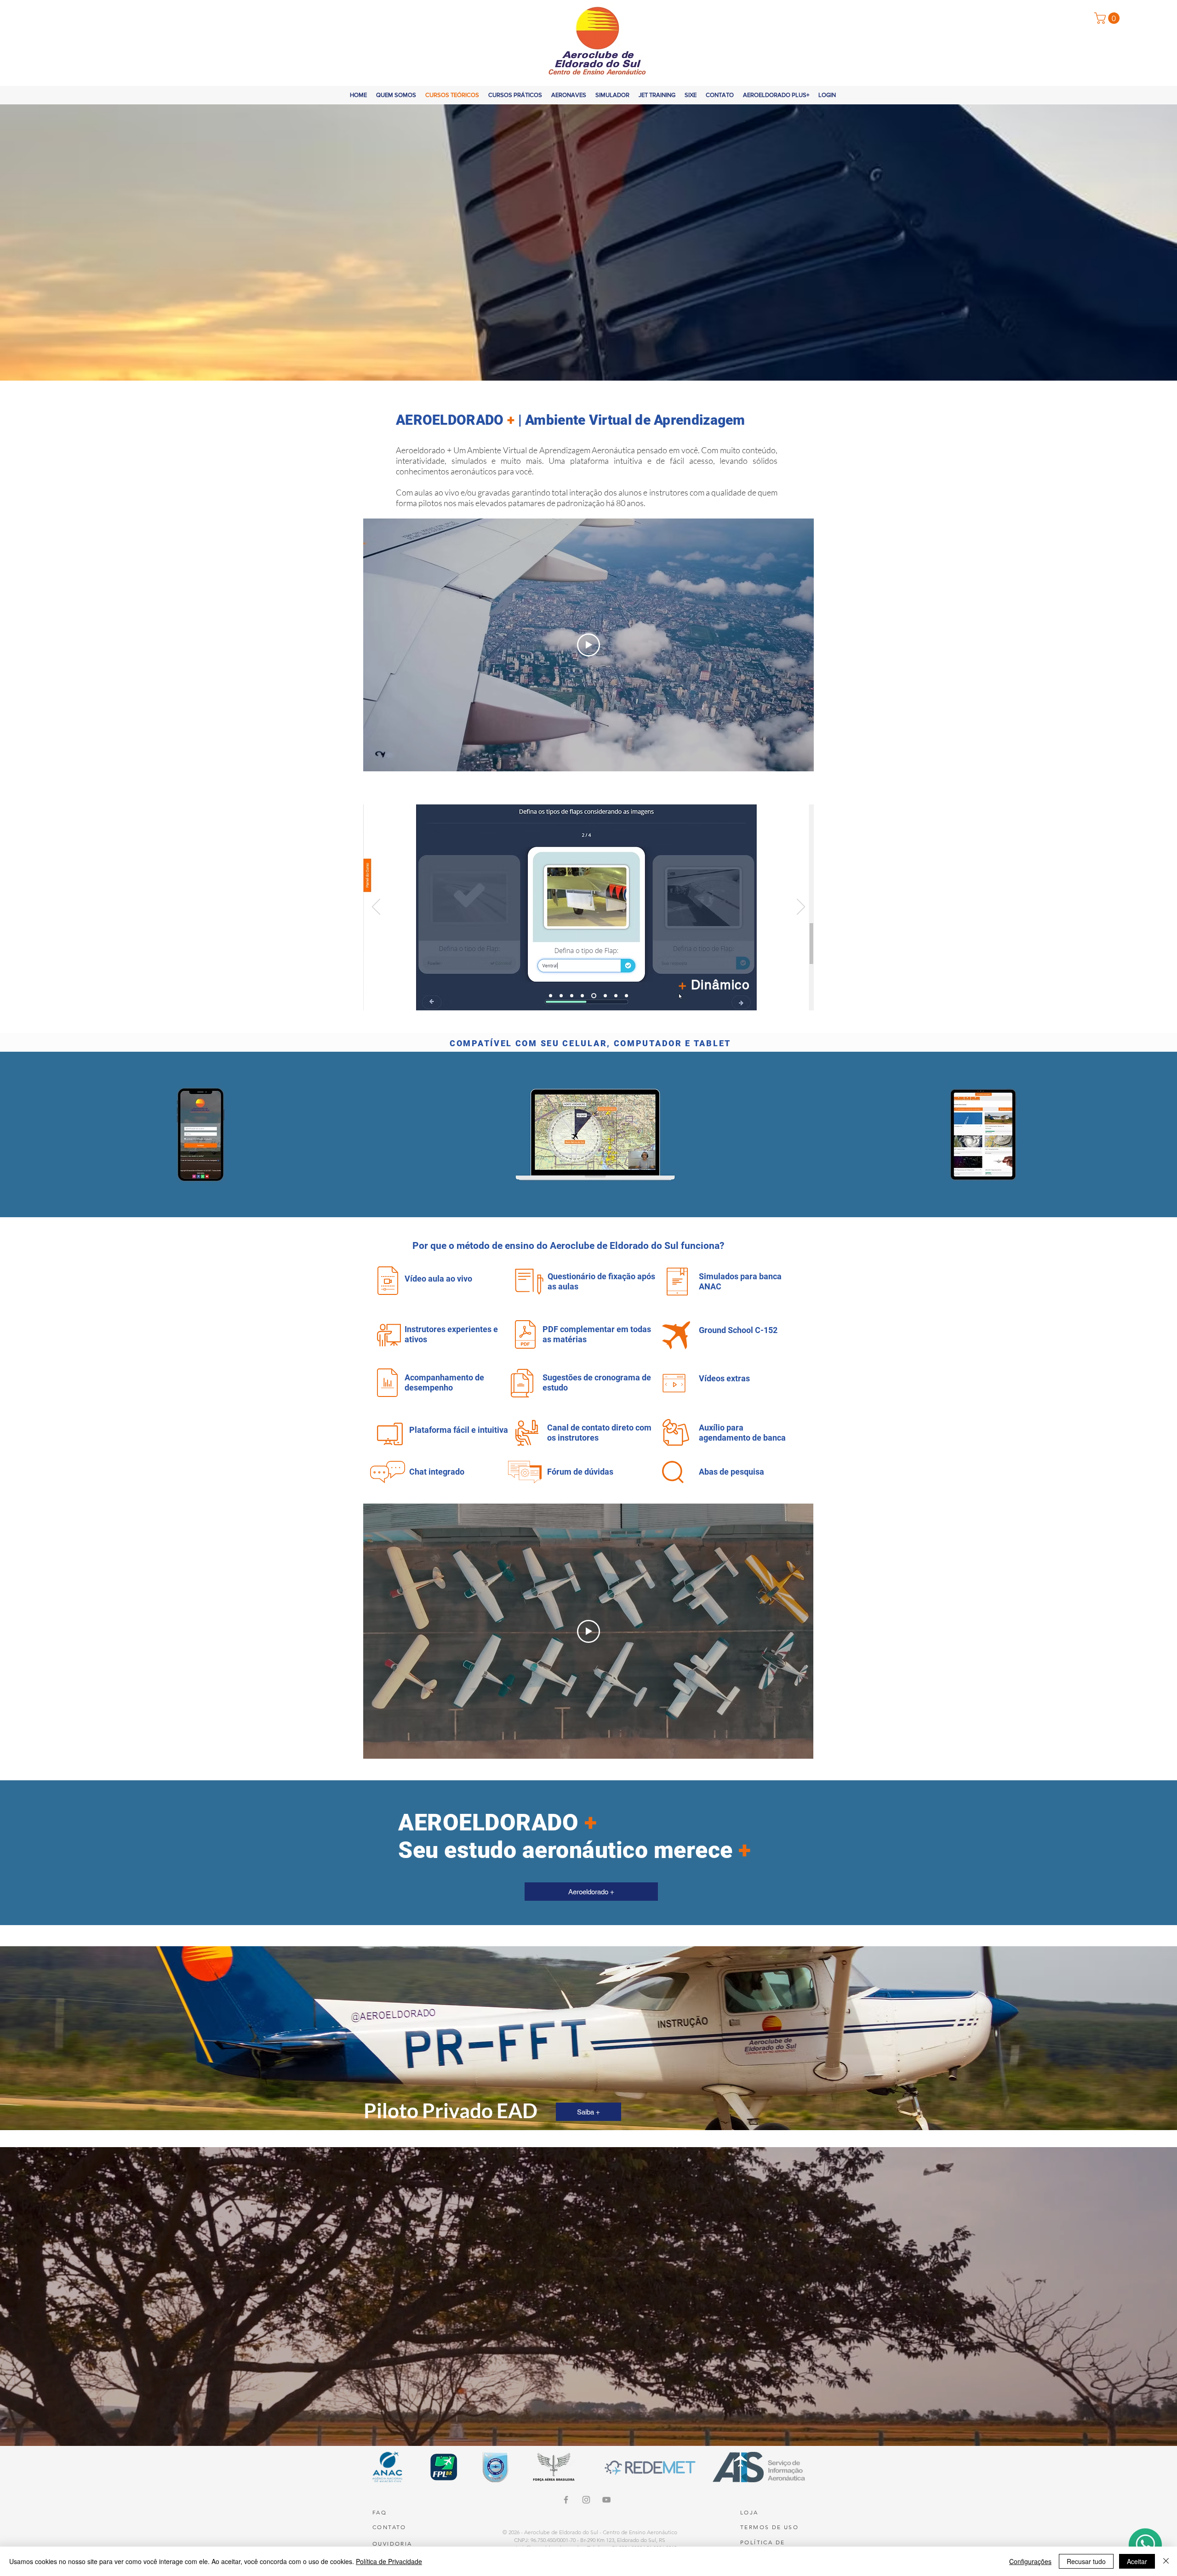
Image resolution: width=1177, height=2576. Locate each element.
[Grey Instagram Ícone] (586, 2500)
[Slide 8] (626, 996)
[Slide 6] (605, 996)
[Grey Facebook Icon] (566, 2500)
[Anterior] (376, 907)
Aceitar (1137, 2561)
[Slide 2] (551, 996)
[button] (1108, 18)
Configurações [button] (1030, 2561)
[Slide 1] (563, 996)
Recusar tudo (1086, 2561)
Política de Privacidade (389, 2561)
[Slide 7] (616, 996)
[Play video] (588, 645)
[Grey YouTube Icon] (606, 2500)
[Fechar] (1166, 2561)
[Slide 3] (574, 996)
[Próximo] (801, 907)
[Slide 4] (584, 996)
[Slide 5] (595, 996)
